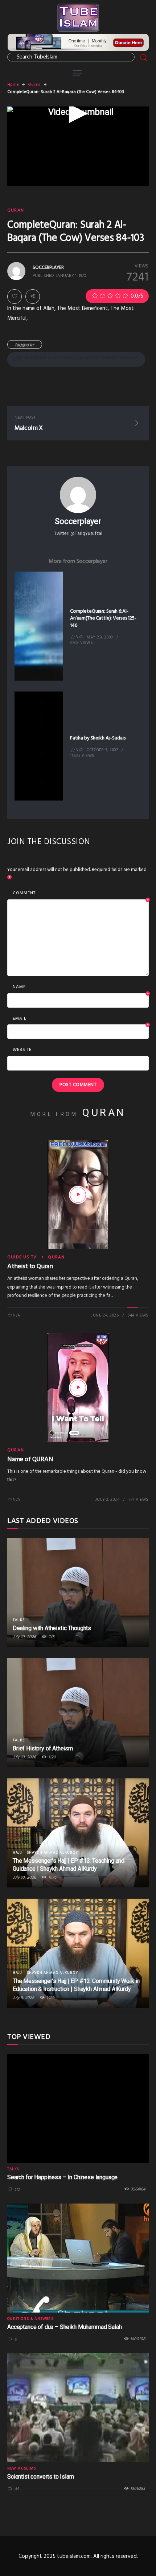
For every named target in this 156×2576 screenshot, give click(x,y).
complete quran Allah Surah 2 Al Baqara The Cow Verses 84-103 (76, 359)
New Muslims (22, 2468)
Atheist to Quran (30, 1267)
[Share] (33, 297)
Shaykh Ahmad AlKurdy (52, 1853)
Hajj (17, 1853)
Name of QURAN (30, 1460)
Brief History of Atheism (43, 1748)
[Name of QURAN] (78, 1388)
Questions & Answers (30, 2319)
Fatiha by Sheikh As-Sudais (98, 738)
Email (81, 1019)
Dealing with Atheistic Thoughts (52, 1628)
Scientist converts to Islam (41, 2477)
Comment (81, 894)
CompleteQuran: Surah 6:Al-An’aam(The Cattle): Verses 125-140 (103, 618)
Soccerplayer (78, 521)
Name (81, 987)
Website (22, 1050)
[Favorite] (15, 297)
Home (13, 85)
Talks (19, 1620)
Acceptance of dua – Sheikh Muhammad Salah (64, 2327)
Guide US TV (22, 1257)
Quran (34, 85)
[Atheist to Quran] (78, 1195)
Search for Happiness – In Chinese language (62, 2177)
